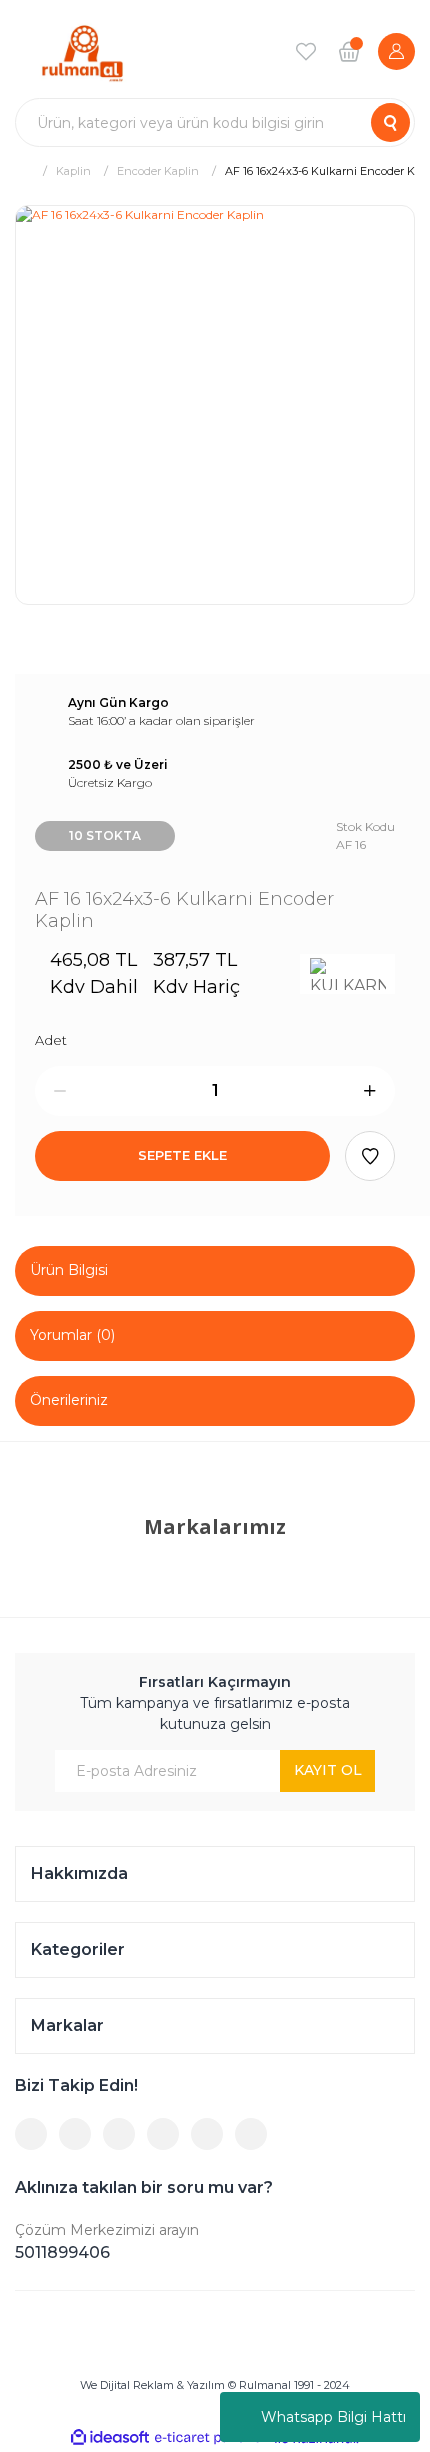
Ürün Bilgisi (69, 1270)
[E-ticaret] (212, 2438)
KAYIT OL (328, 1770)
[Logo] (82, 51)
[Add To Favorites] (370, 1156)
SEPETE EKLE (182, 1155)
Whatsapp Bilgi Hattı (333, 2417)
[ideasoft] (110, 2438)
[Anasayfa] (22, 170)
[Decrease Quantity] (60, 1091)
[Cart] (349, 51)
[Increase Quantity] (370, 1091)
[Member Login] (396, 51)
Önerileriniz (69, 1400)
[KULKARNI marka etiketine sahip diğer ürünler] (347, 974)
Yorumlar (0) (72, 1335)
